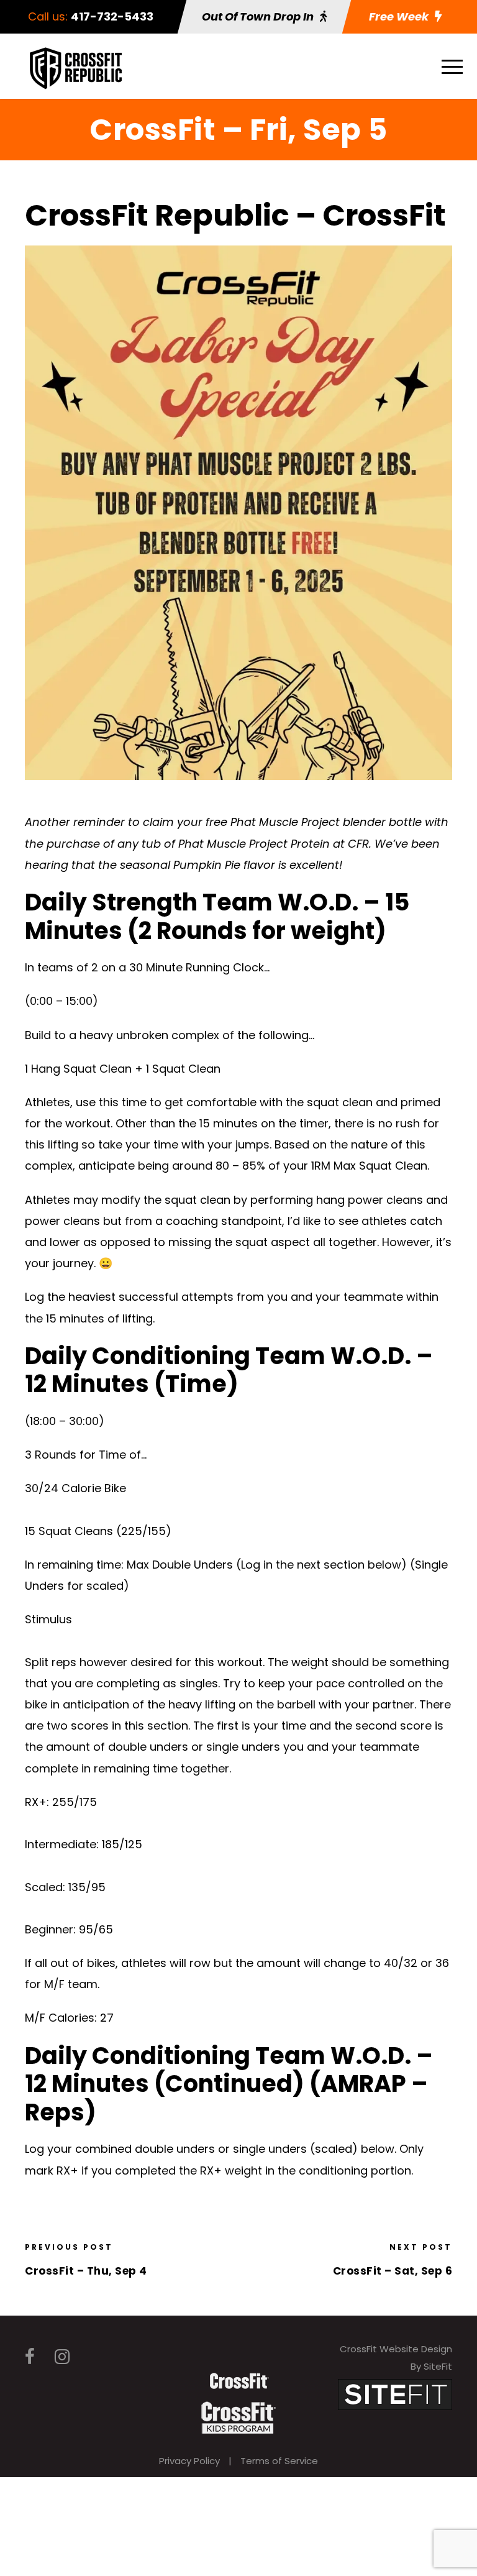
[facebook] (30, 2357)
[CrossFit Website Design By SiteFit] (395, 2394)
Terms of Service (279, 2461)
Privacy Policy (189, 2461)
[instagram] (62, 2357)
